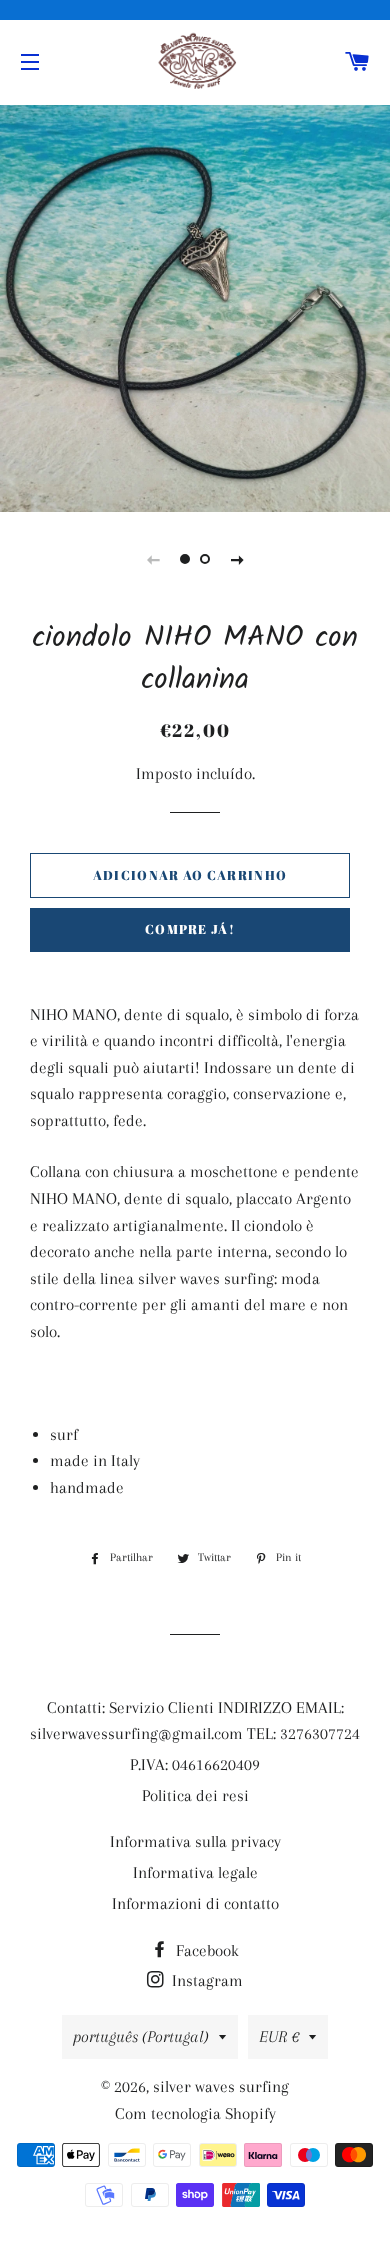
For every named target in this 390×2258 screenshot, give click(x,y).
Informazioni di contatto (195, 1903)
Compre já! (190, 929)
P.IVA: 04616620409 (195, 1764)
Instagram (205, 1980)
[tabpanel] (195, 306)
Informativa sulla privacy (195, 1841)
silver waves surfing (221, 2086)
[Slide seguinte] (237, 559)
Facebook (205, 1950)
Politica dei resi (195, 1795)
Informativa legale (195, 1872)
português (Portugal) (141, 2036)
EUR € (279, 2036)
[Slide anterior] (153, 559)
